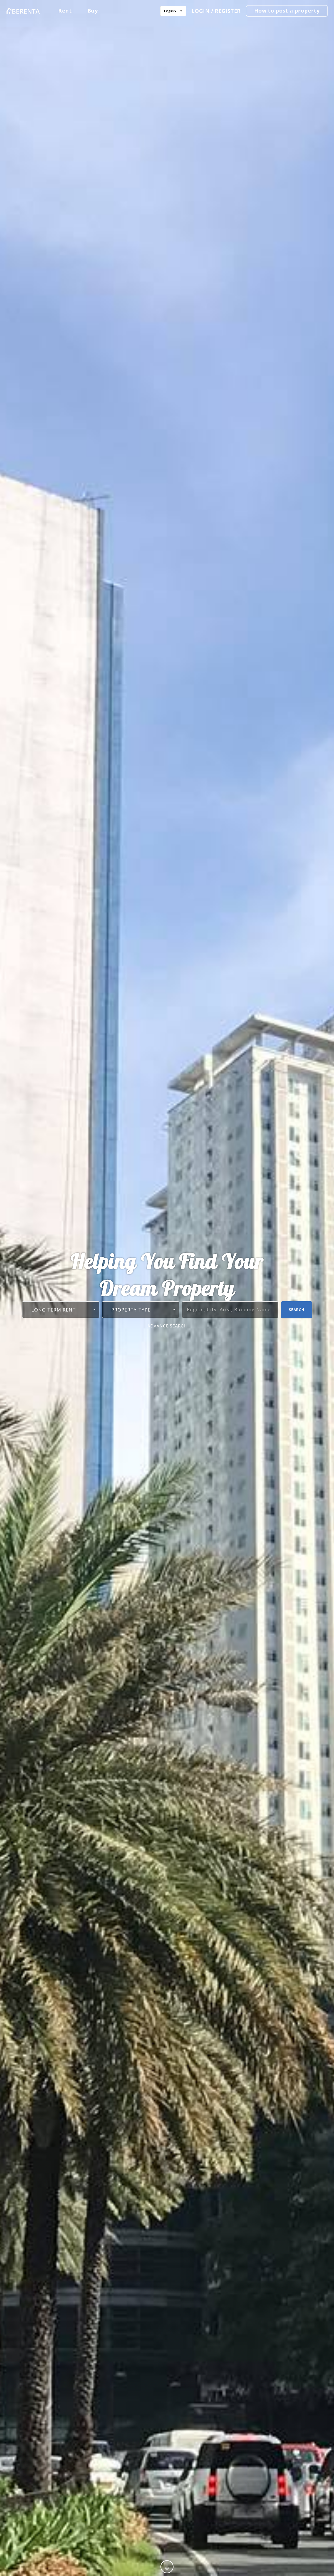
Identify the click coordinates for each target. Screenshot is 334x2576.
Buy (93, 11)
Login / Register (216, 11)
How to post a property (287, 11)
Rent (65, 11)
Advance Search (167, 1326)
